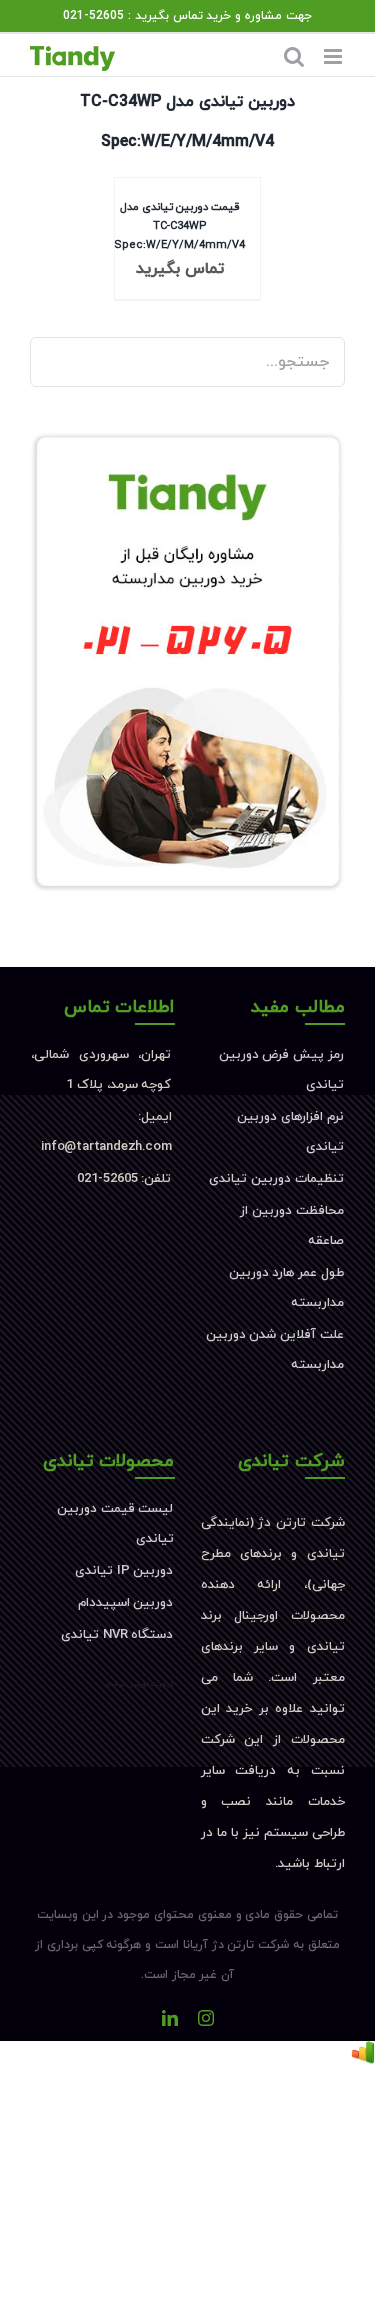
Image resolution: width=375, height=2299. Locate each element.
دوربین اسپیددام (126, 1603)
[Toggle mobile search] (294, 56)
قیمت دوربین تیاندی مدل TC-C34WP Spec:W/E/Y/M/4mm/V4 (179, 225)
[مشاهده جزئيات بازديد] (363, 2056)
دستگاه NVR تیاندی (117, 1635)
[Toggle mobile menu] (334, 56)
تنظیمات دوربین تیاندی (276, 1179)
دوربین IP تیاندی (124, 1571)
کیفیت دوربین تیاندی (140, 1684)
